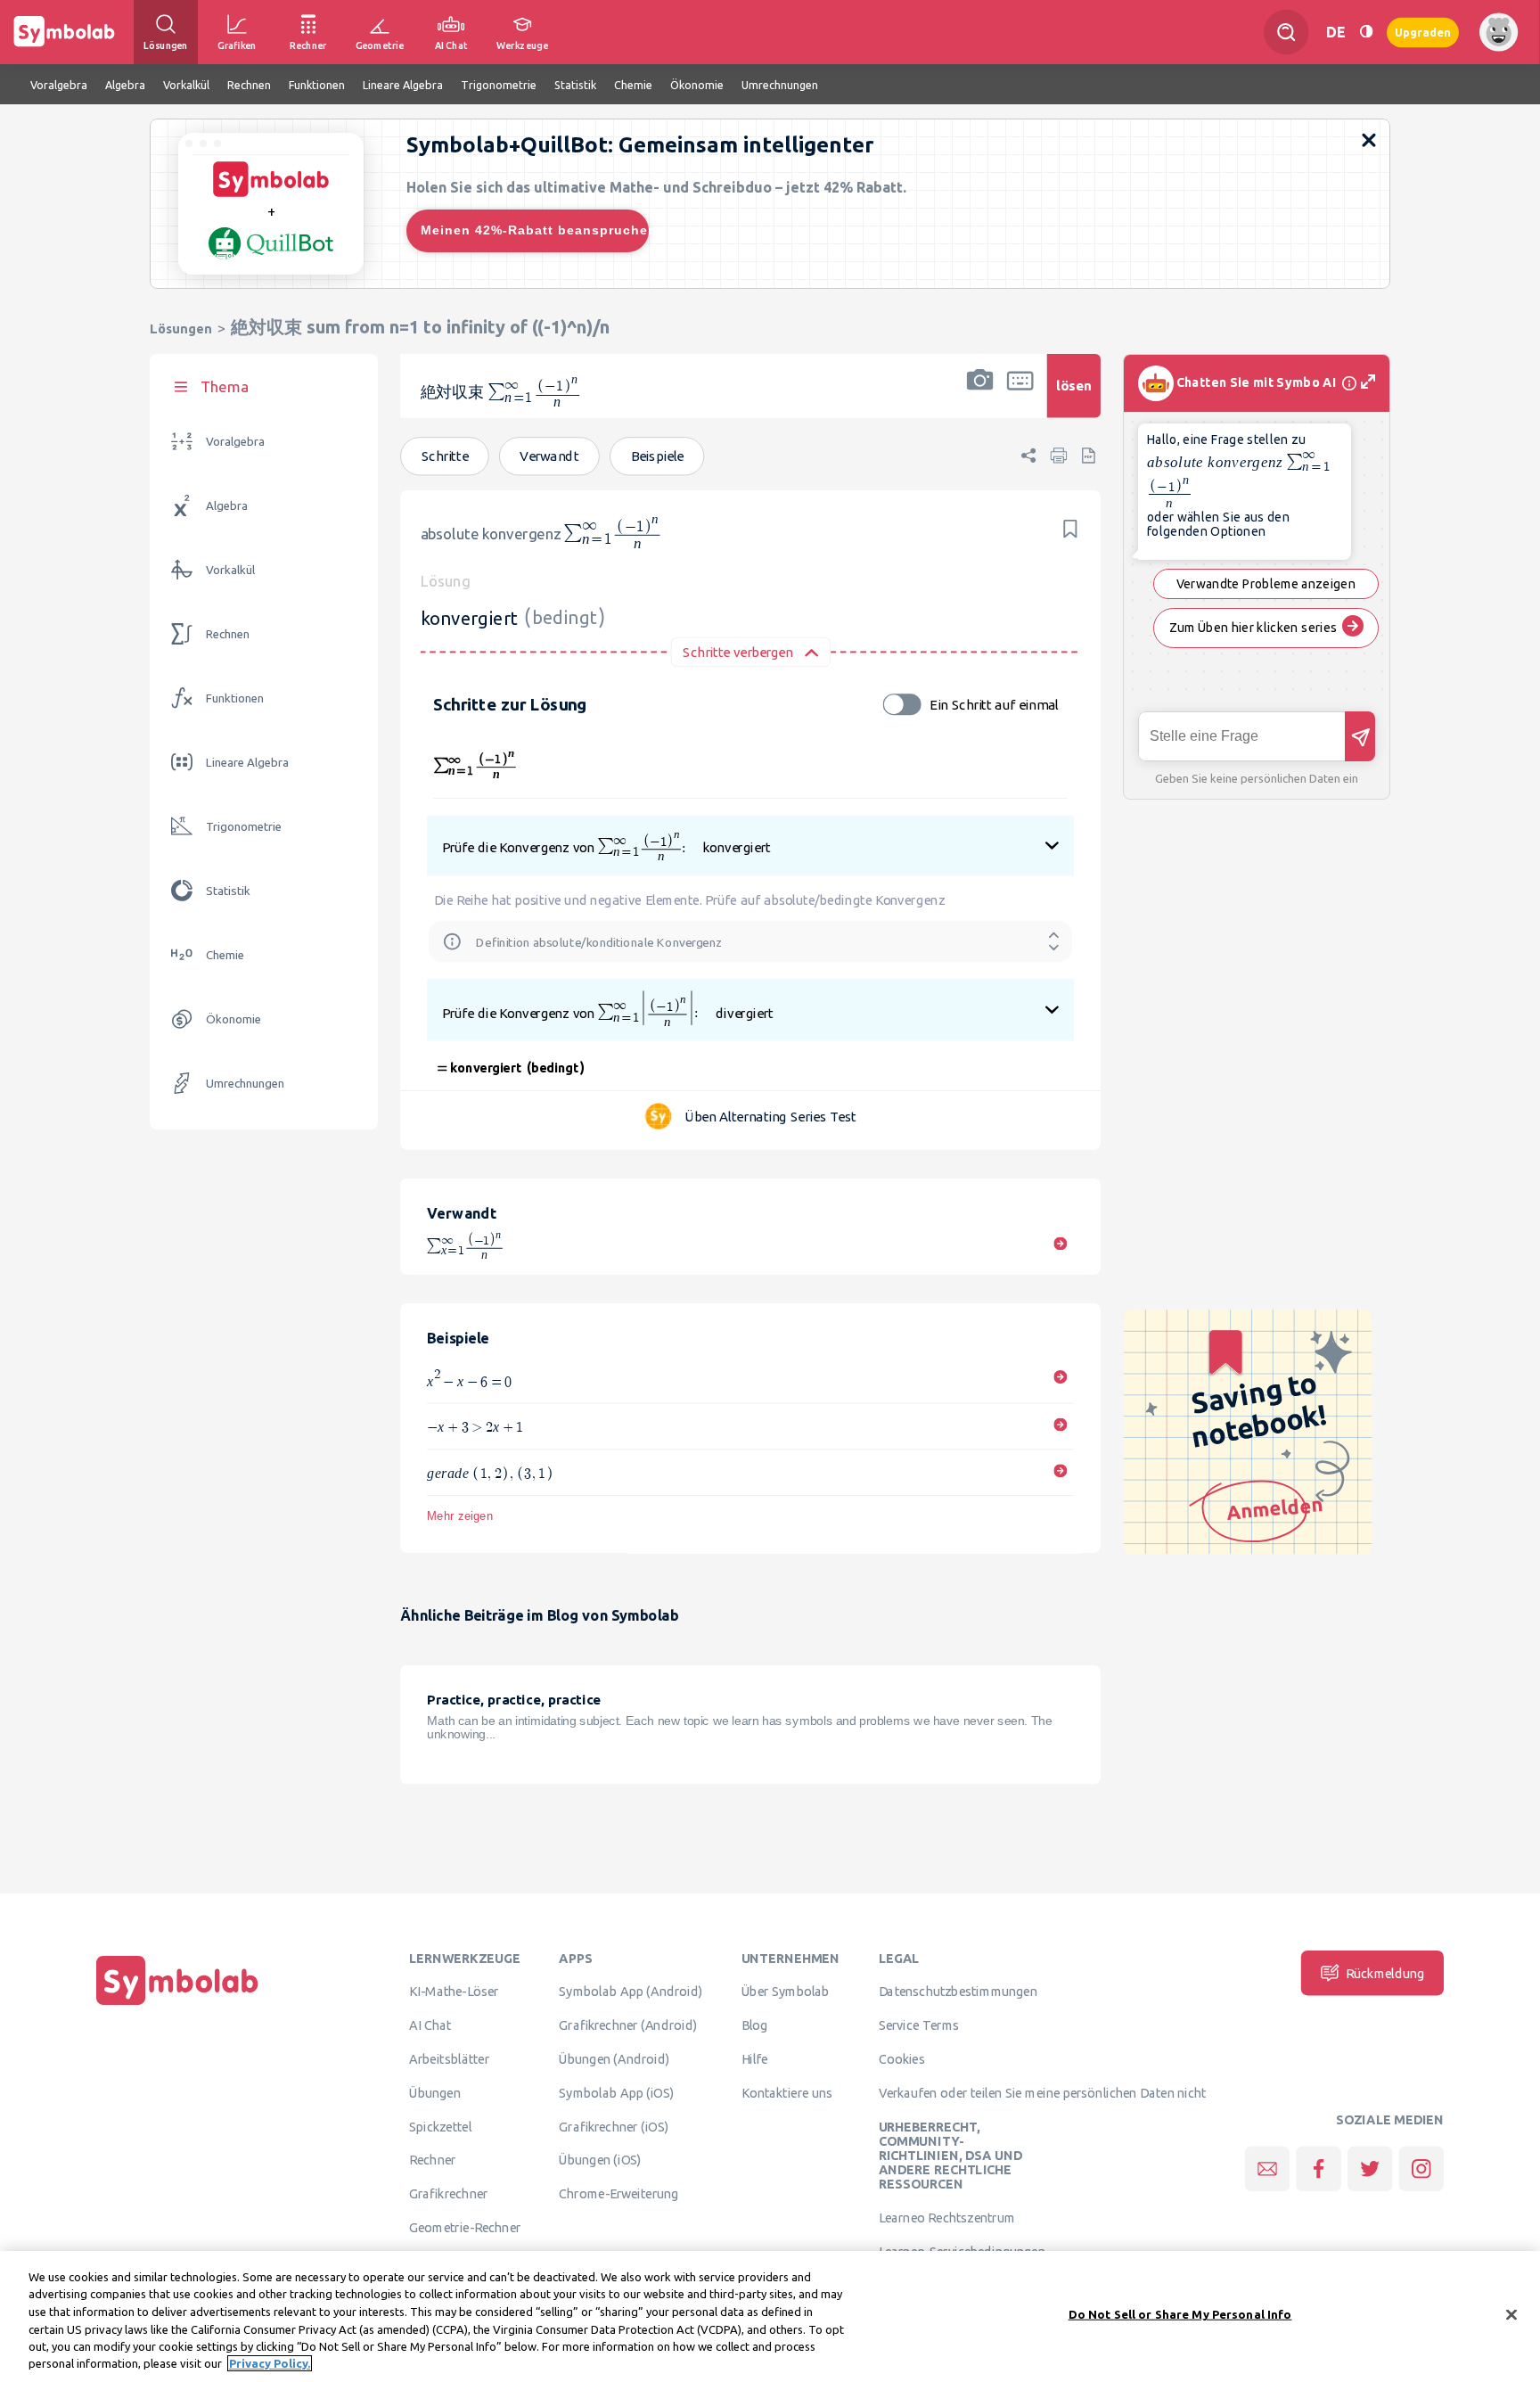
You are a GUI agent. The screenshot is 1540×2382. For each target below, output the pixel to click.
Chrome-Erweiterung (618, 2194)
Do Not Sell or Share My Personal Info (1180, 2314)
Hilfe (755, 2059)
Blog (755, 2025)
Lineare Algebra (247, 763)
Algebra (227, 506)
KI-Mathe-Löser (454, 1992)
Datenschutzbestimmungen (958, 1992)
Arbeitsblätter (449, 2059)
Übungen (435, 2092)
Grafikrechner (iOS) (614, 2126)
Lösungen (181, 329)
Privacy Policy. (270, 2363)
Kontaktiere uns (787, 2092)
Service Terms (919, 2025)
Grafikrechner (448, 2194)
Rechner (432, 2160)
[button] (980, 397)
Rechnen (228, 634)
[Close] (1511, 2315)
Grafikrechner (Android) (628, 2025)
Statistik (228, 891)
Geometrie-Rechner (465, 2228)
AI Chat (430, 2025)
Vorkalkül (230, 570)
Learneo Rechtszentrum (947, 2218)
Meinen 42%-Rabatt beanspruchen (535, 230)
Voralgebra (235, 442)
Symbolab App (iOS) (617, 2092)
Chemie (225, 955)
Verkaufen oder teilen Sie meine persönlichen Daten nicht (1043, 2092)
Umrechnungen (245, 1084)
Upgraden (1423, 32)
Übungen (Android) (614, 2059)
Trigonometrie (244, 827)
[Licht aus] (1366, 32)
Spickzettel (440, 2126)
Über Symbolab (786, 1992)
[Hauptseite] (177, 2005)
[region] (770, 2316)
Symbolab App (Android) (631, 1992)
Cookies (902, 2059)
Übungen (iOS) (600, 2160)
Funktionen (235, 698)
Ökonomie (233, 1019)
